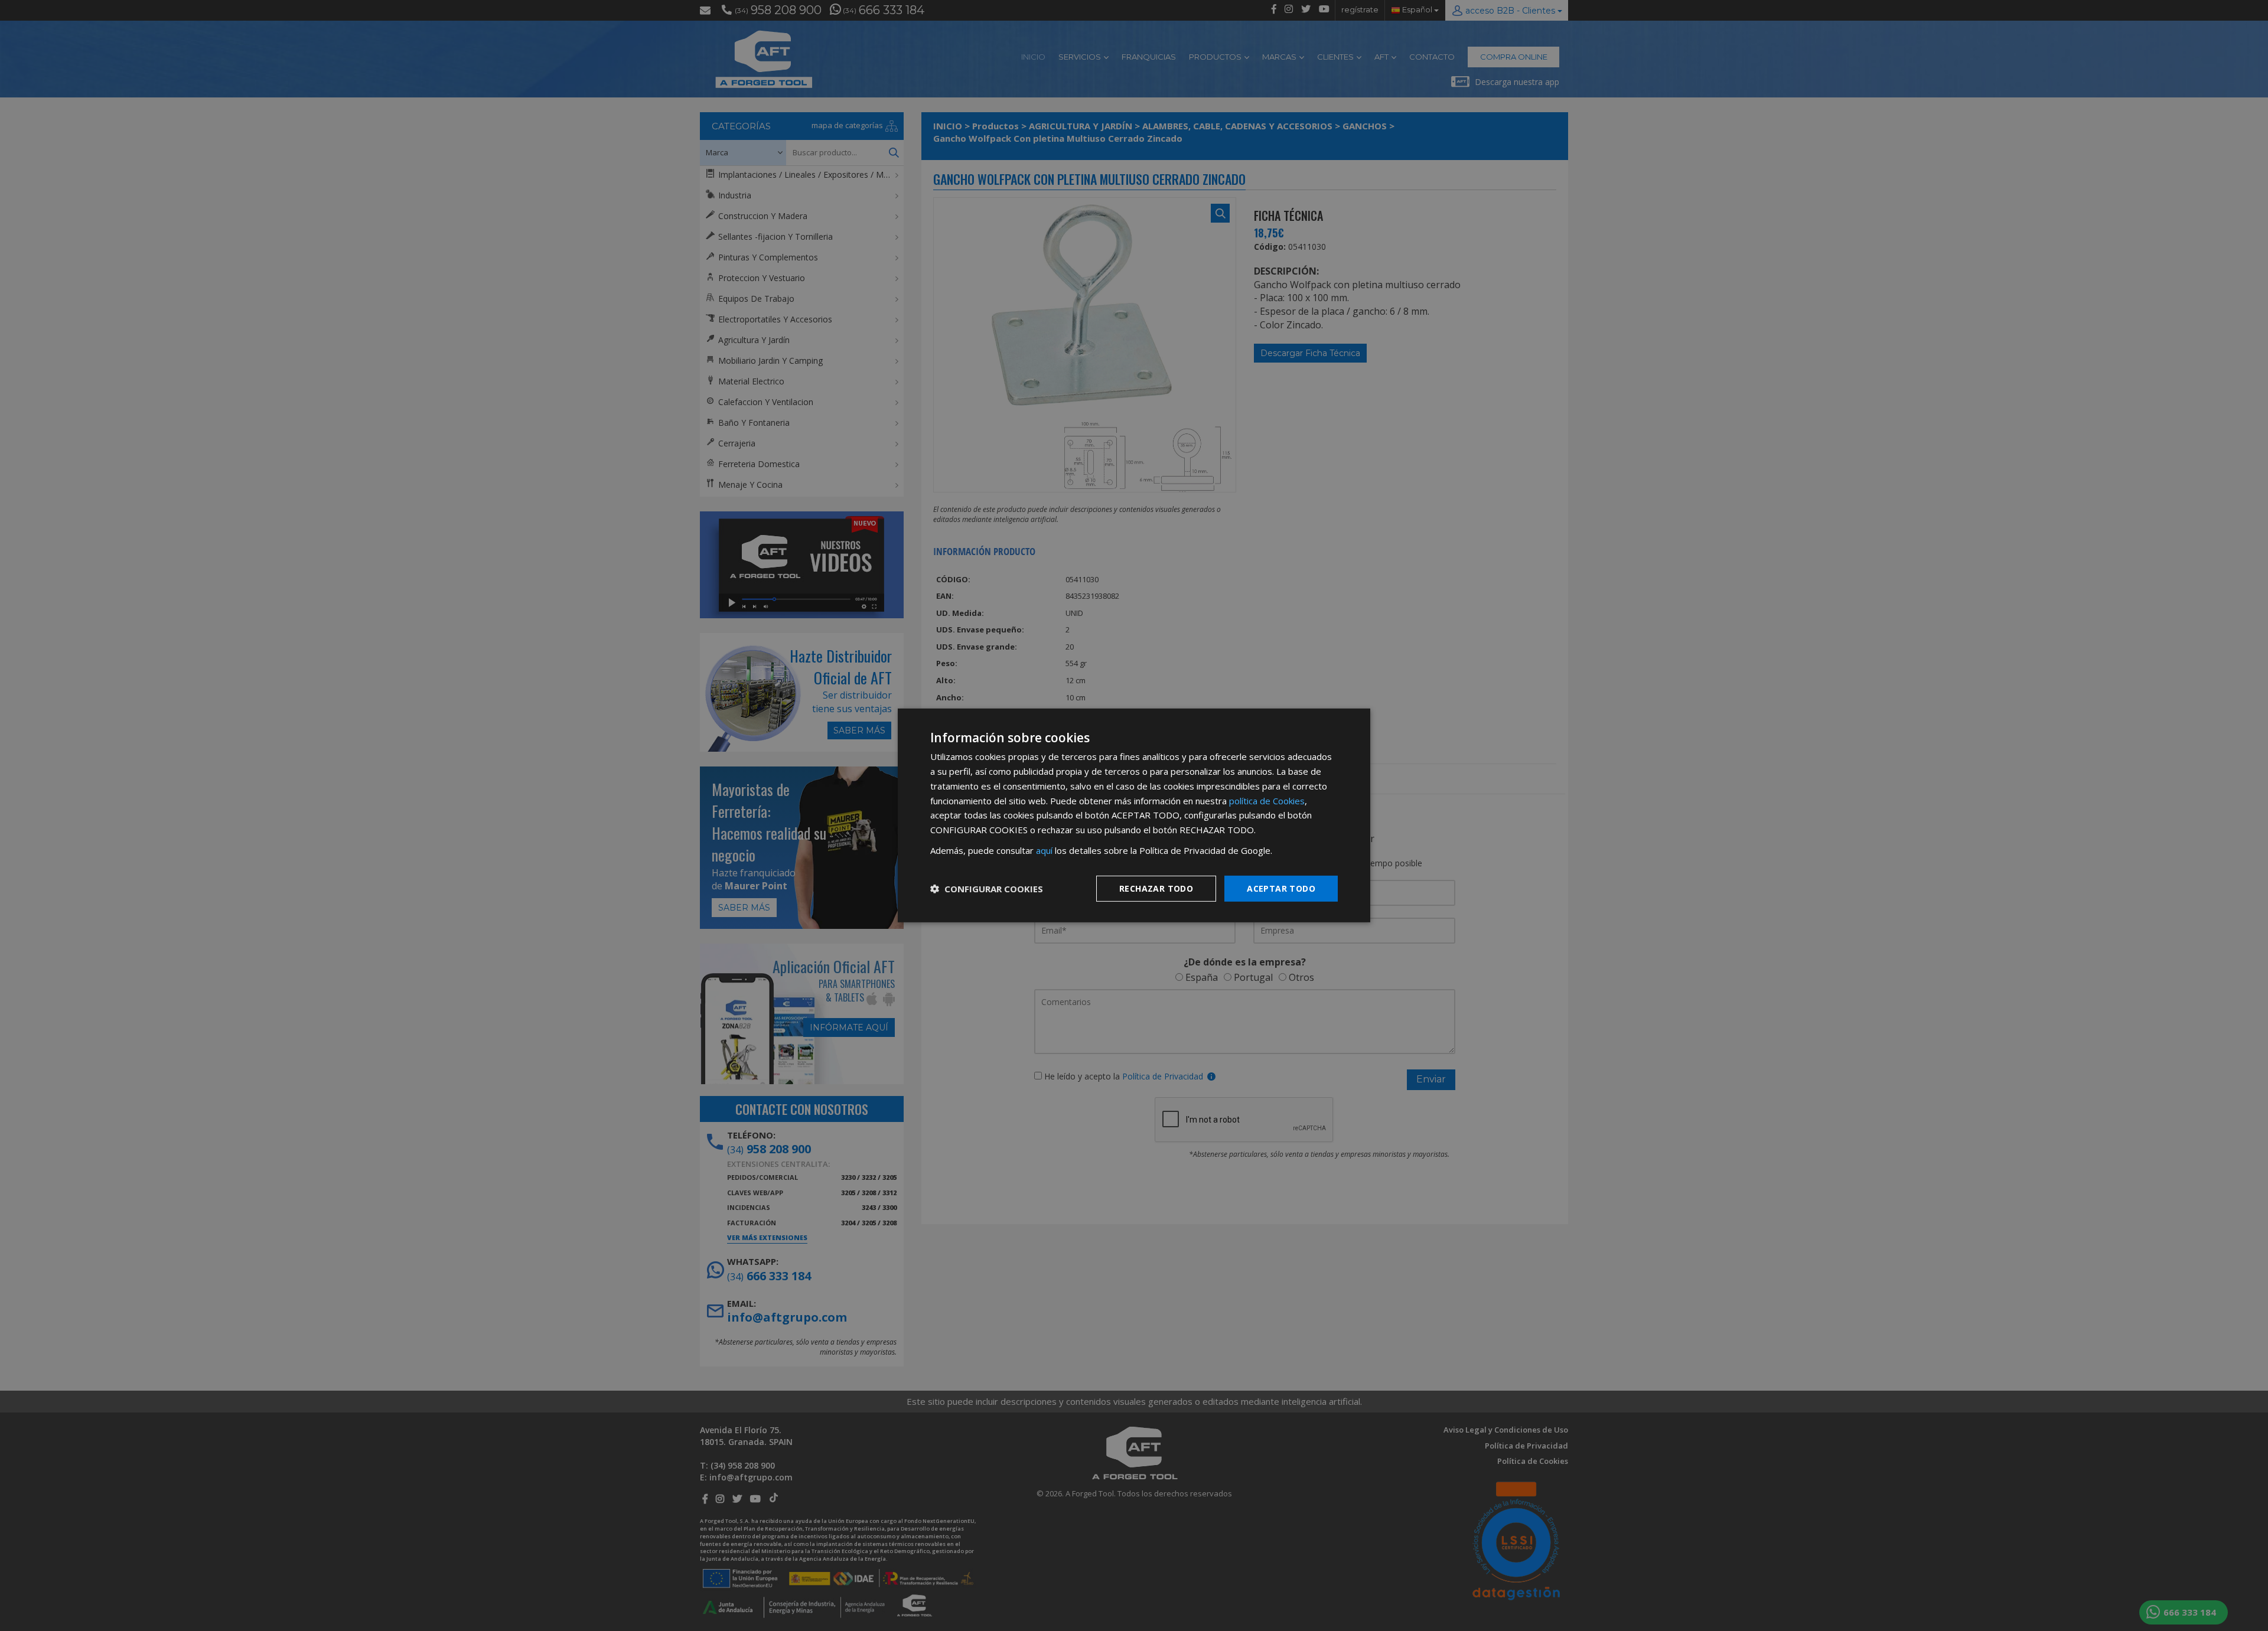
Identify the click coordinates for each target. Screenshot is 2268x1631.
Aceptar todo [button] (1281, 888)
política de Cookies (1267, 800)
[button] (987, 889)
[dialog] (1134, 815)
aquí (1044, 850)
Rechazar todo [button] (1156, 888)
